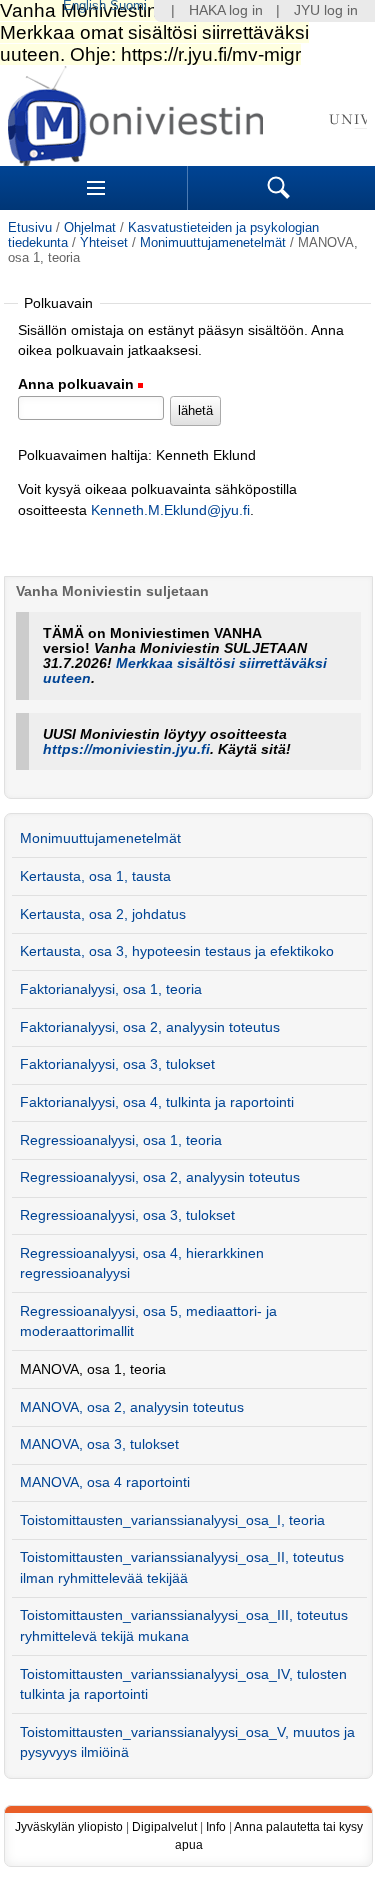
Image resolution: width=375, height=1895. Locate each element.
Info (216, 1827)
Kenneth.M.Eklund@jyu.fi (170, 510)
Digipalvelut (164, 1827)
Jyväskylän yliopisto (69, 1827)
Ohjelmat (90, 227)
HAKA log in (226, 10)
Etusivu (30, 227)
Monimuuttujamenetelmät (213, 242)
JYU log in (326, 10)
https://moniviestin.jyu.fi (126, 749)
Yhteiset (104, 242)
